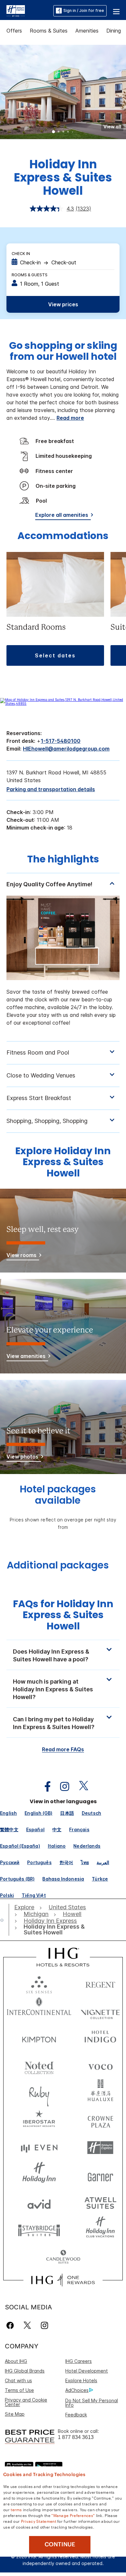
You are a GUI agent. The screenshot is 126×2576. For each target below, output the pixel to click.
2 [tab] (58, 132)
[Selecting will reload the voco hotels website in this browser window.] (100, 2065)
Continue (60, 2544)
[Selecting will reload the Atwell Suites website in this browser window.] (100, 2202)
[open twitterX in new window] (80, 1787)
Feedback (76, 2415)
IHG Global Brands (25, 2371)
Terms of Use (19, 2390)
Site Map (15, 2414)
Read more (70, 418)
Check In (21, 254)
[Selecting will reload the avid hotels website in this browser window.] (39, 2202)
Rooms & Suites (49, 31)
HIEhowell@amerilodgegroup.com (66, 749)
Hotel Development (87, 2371)
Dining (114, 31)
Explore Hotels (81, 2380)
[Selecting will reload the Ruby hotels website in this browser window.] (39, 2093)
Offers (14, 31)
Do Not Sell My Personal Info (92, 2403)
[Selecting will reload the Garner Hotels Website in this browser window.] (100, 2175)
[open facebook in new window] (44, 1787)
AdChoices (77, 2390)
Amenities (87, 31)
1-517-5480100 (61, 741)
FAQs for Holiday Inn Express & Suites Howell (63, 1615)
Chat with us (18, 2380)
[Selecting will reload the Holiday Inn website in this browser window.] (39, 2175)
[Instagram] (44, 2325)
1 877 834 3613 (76, 2437)
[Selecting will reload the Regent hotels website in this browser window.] (100, 1983)
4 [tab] (68, 132)
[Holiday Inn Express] (16, 10)
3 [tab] (63, 132)
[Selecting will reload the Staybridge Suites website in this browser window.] (39, 2230)
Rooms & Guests (30, 275)
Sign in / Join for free (84, 10)
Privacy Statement (39, 2521)
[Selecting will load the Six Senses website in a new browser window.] (39, 1983)
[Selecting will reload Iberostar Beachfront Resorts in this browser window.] (39, 2120)
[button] (116, 11)
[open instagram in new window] (61, 1787)
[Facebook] (11, 2325)
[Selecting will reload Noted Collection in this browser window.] (39, 2065)
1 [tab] (54, 132)
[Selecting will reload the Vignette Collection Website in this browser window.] (100, 2011)
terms (16, 2509)
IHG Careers (79, 2361)
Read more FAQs (63, 1749)
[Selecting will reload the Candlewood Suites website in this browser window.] (63, 2257)
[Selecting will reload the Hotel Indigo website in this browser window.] (100, 2038)
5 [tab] (73, 132)
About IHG (16, 2361)
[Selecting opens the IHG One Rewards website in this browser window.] (63, 2280)
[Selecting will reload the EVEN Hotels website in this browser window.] (39, 2148)
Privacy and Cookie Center (26, 2402)
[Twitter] (27, 2325)
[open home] (5, 1920)
